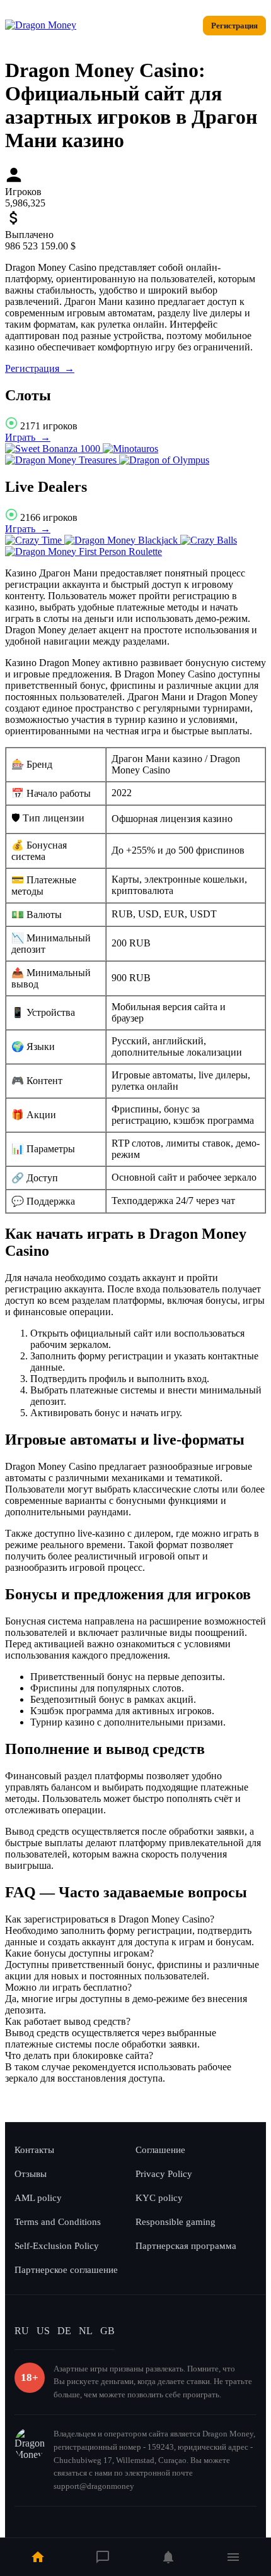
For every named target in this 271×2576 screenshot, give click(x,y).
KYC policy (159, 2198)
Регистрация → (40, 368)
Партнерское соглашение (66, 2270)
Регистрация (234, 26)
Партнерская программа (186, 2246)
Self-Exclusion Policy (57, 2246)
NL (86, 2331)
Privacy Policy (164, 2174)
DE (64, 2331)
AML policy (38, 2198)
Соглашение (160, 2150)
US (43, 2331)
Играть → (28, 437)
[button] (135, 1919)
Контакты (34, 2150)
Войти (178, 26)
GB (107, 2331)
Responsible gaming (176, 2222)
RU (22, 2331)
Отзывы (31, 2174)
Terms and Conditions (58, 2222)
